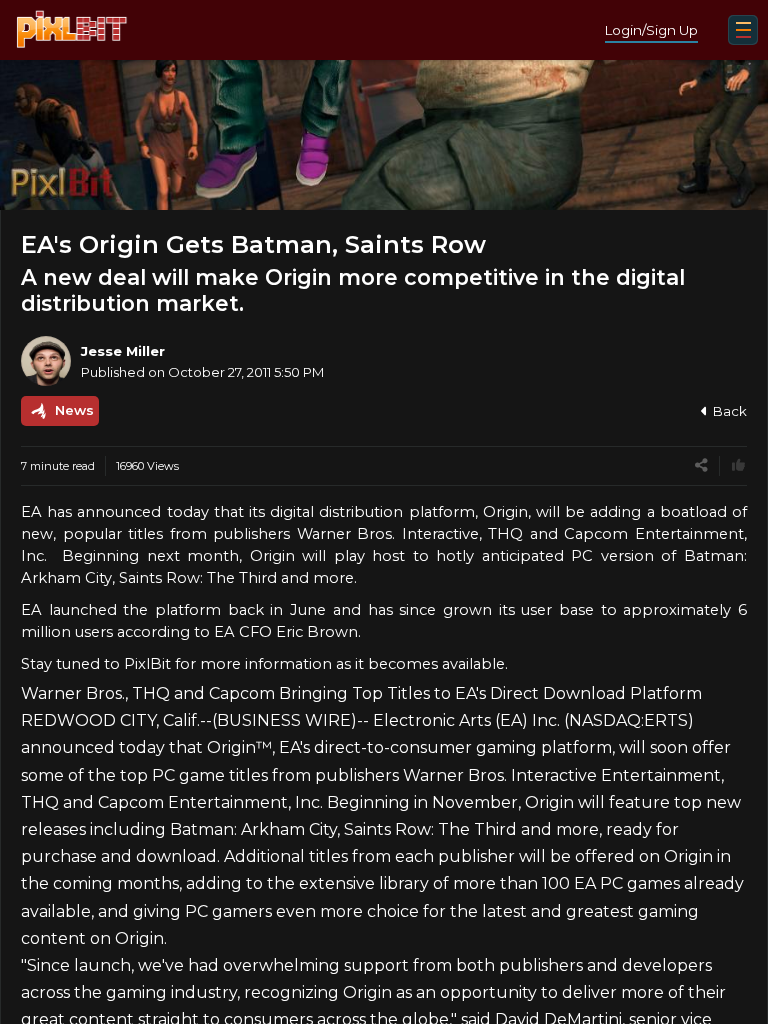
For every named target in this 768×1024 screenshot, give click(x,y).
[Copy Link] (701, 465)
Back (730, 411)
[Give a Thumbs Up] (738, 465)
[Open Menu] (743, 30)
